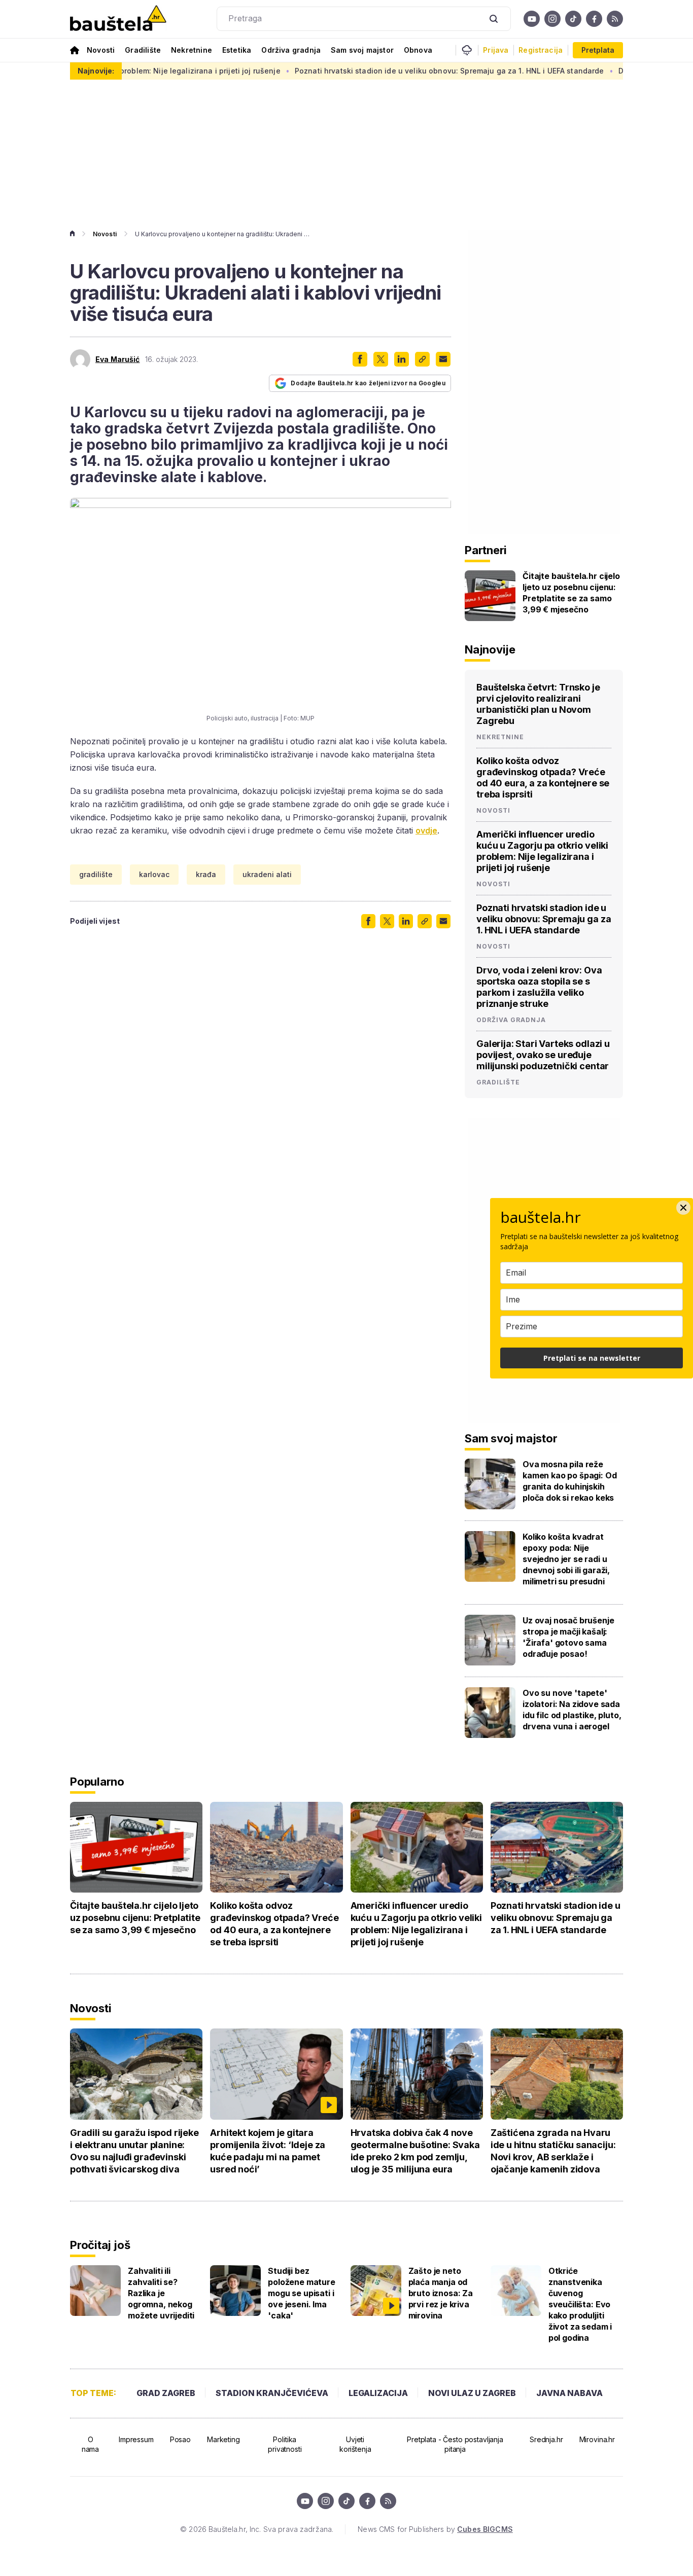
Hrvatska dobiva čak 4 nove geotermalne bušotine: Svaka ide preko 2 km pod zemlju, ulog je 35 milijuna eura (415, 2151)
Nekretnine (192, 50)
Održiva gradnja (291, 50)
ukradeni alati (267, 874)
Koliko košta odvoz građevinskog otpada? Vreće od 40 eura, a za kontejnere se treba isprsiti (543, 777)
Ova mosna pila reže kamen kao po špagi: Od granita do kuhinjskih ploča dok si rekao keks (569, 1481)
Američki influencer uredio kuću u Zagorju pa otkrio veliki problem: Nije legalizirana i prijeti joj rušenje (542, 851)
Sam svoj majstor (362, 50)
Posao (180, 2439)
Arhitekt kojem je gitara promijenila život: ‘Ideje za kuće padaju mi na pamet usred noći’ (268, 2151)
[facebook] (594, 19)
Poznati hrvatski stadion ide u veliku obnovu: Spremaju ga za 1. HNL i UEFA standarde (395, 71)
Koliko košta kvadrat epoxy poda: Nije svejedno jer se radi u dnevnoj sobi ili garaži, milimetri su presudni (566, 1559)
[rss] (615, 19)
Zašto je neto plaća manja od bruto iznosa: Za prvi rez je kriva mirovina (441, 2293)
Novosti (101, 50)
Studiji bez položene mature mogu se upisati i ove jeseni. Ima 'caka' (302, 2293)
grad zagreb (166, 2393)
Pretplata (598, 50)
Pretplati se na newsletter (592, 1358)
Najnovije (490, 649)
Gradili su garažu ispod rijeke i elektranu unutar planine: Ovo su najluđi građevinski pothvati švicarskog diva (134, 2151)
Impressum (136, 2439)
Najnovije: (96, 71)
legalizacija (378, 2393)
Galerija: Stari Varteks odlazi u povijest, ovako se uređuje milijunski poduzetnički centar (543, 1055)
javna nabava (569, 2393)
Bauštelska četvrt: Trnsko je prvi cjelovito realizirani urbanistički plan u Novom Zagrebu (538, 704)
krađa (206, 874)
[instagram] (552, 19)
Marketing (223, 2439)
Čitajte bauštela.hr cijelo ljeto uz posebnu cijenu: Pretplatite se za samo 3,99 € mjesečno (571, 593)
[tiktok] (573, 19)
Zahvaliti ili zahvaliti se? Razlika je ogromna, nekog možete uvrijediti (161, 2293)
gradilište (96, 874)
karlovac (154, 874)
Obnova (418, 50)
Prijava (496, 50)
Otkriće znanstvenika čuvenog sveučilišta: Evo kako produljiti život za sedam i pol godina (580, 2304)
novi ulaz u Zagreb (472, 2393)
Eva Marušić (118, 359)
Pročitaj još (100, 2245)
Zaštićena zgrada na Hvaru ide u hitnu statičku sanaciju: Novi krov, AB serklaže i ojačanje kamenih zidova (553, 2151)
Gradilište (143, 50)
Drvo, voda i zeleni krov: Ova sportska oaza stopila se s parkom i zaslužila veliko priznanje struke (539, 987)
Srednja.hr (546, 2439)
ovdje (426, 830)
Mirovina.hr (597, 2439)
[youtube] (532, 19)
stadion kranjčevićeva (272, 2393)
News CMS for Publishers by (435, 2529)
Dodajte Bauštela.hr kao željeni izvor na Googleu (368, 383)
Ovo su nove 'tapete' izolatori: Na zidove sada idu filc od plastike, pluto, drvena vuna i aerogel (572, 1710)
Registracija (541, 50)
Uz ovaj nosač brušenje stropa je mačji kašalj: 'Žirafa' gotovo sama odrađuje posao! (568, 1637)
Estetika (237, 50)
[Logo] (118, 19)
